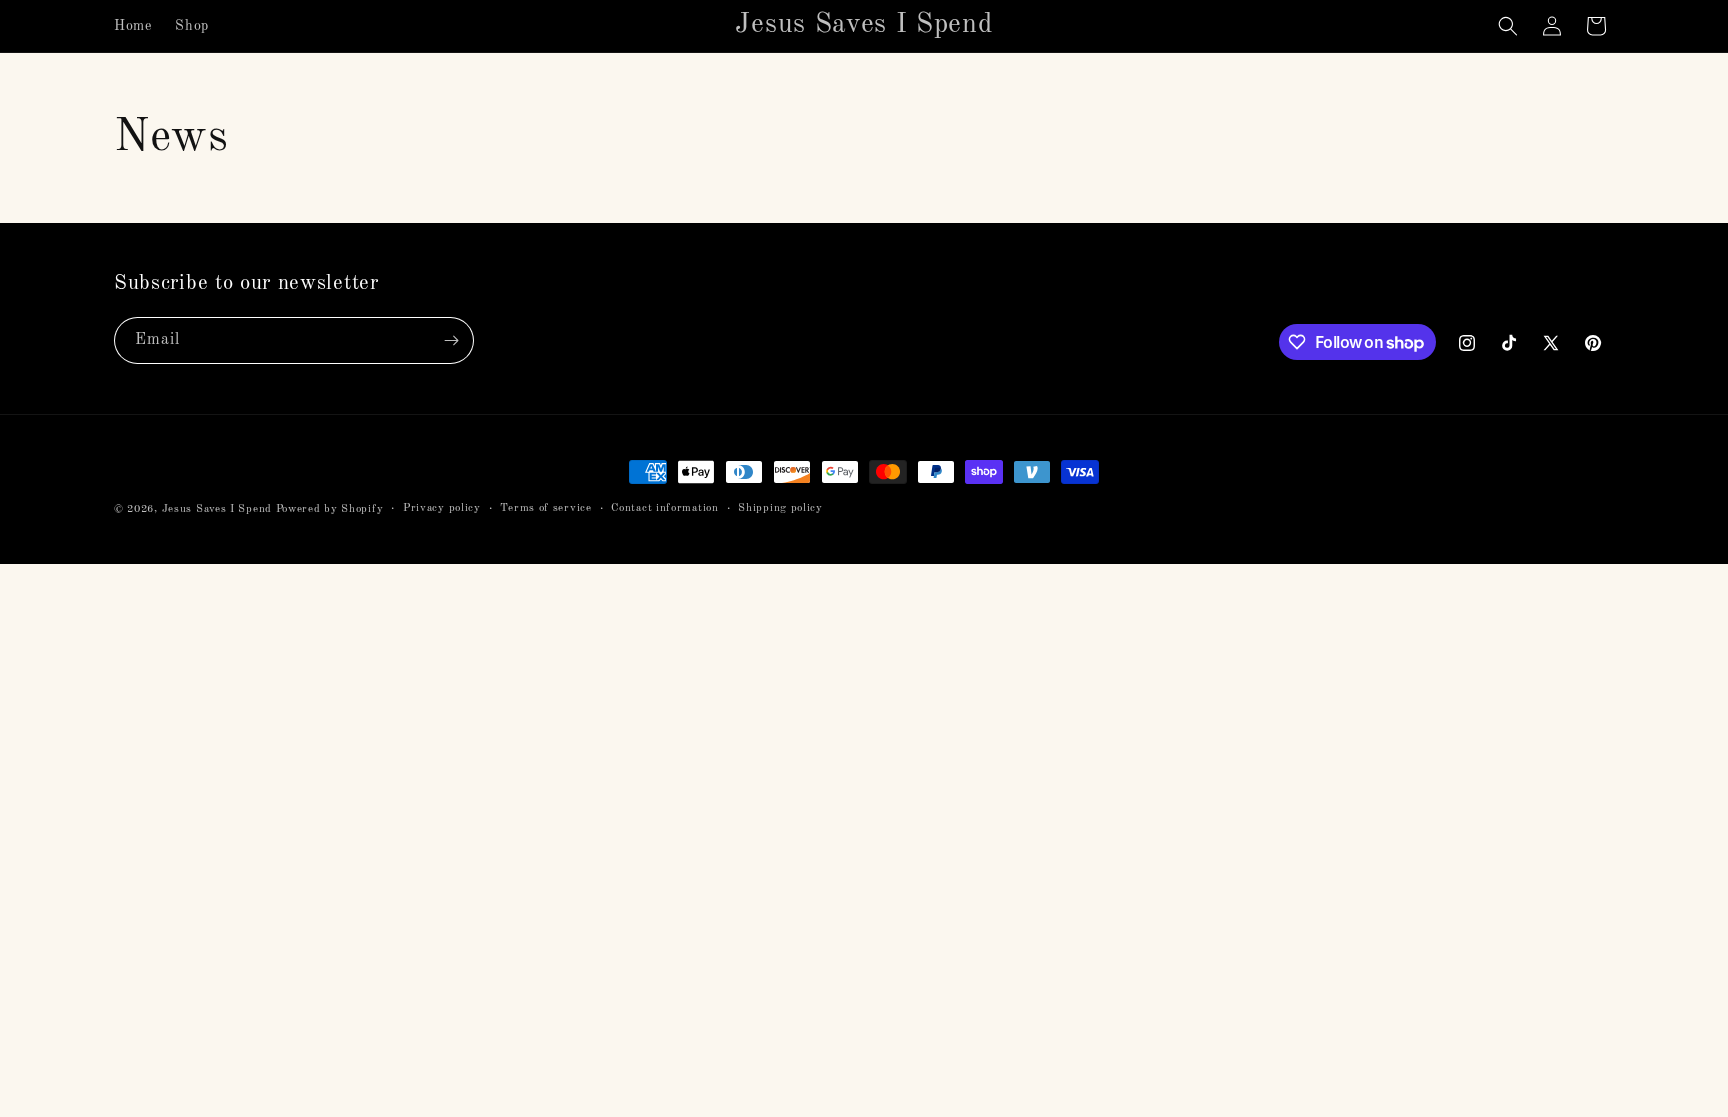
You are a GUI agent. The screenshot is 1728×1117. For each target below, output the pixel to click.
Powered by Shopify (330, 509)
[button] (1508, 26)
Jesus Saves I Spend (217, 509)
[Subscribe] (451, 340)
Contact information (664, 508)
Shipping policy (780, 508)
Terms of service (545, 508)
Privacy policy (442, 508)
